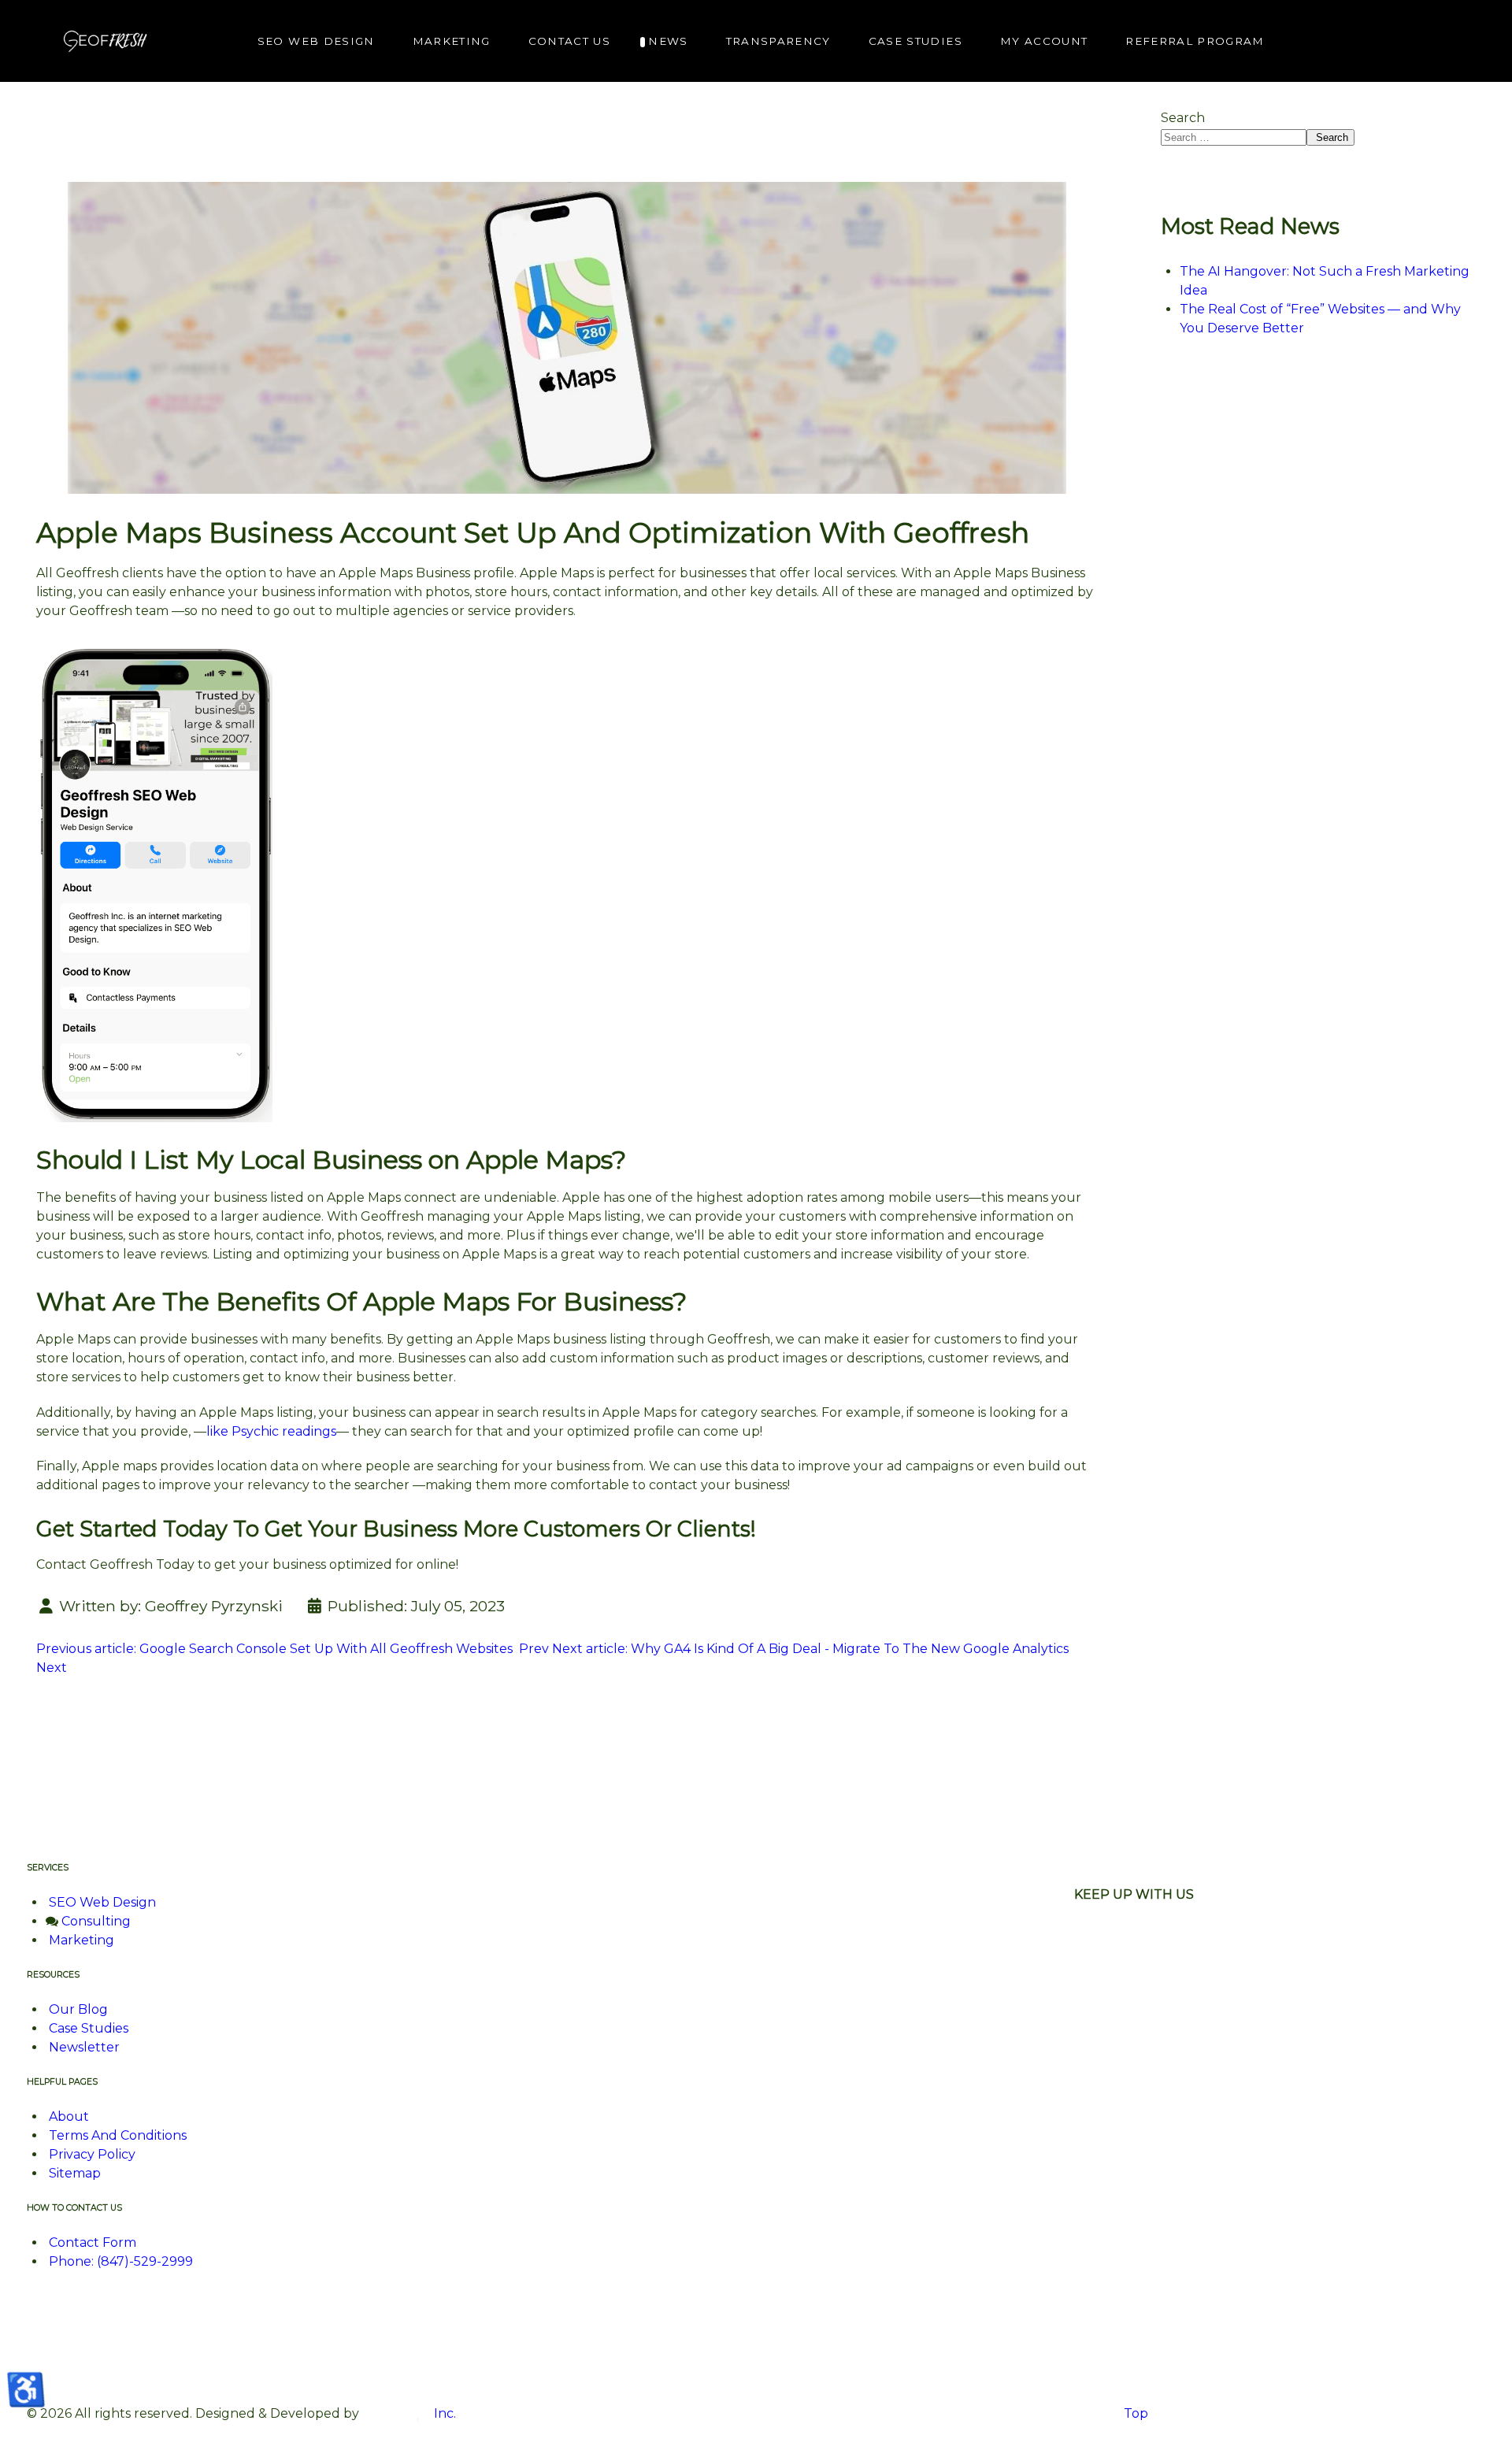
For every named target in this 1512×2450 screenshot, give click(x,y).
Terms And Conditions (118, 2135)
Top (1134, 2413)
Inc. (443, 2413)
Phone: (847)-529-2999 (121, 2261)
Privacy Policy (92, 2154)
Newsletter (84, 2047)
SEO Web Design (102, 1902)
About (69, 2116)
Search (1183, 118)
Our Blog (78, 2009)
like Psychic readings (271, 1431)
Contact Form (93, 2242)
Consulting (96, 1921)
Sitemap (75, 2173)
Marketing (82, 1940)
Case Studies (89, 2028)
